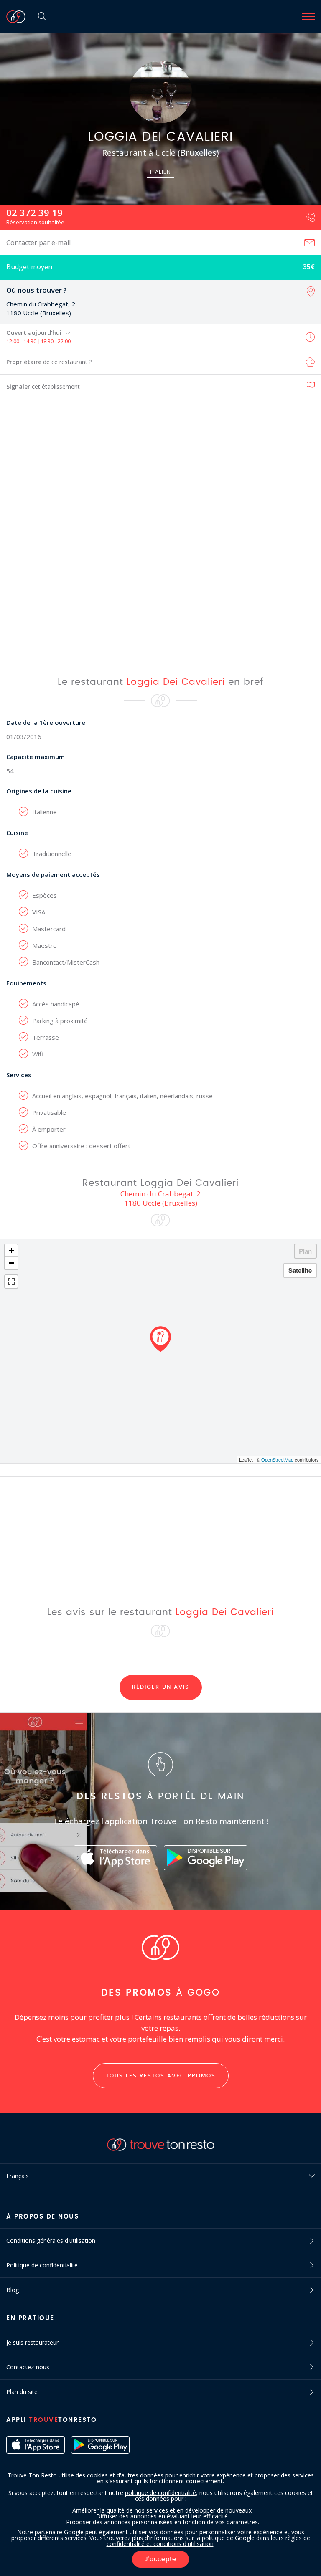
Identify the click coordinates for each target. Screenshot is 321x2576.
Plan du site (22, 2392)
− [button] (11, 1263)
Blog (13, 2290)
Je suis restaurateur (32, 2342)
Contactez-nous (28, 2367)
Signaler (43, 386)
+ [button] (11, 1250)
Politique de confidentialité (42, 2265)
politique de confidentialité (160, 2493)
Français (18, 2176)
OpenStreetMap (277, 1459)
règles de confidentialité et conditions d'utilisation (208, 2541)
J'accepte (160, 2559)
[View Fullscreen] (11, 1282)
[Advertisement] (160, 537)
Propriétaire (49, 362)
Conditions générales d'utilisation (51, 2240)
